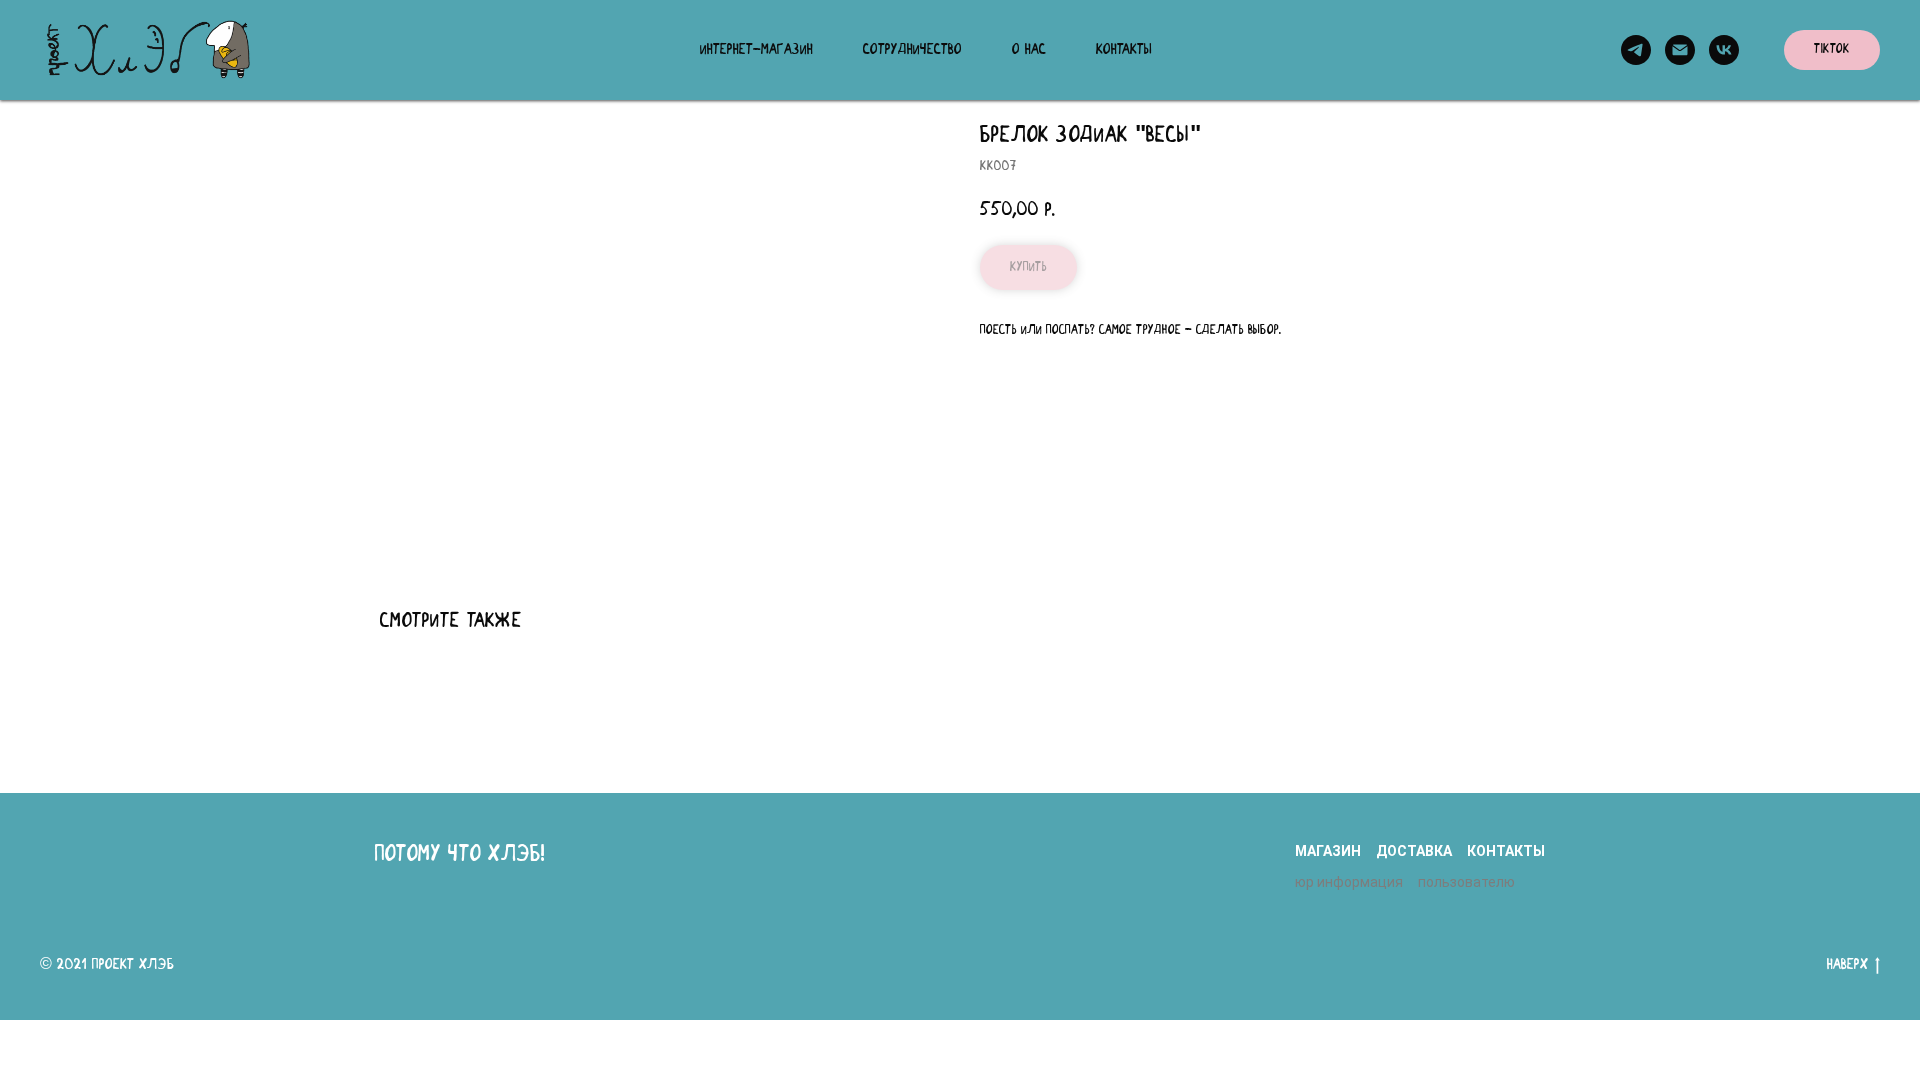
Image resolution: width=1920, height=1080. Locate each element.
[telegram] (1636, 50)
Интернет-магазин (756, 50)
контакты (1506, 851)
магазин (1328, 851)
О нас (1029, 50)
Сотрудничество (912, 50)
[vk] (1724, 50)
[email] (1680, 50)
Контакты (1124, 50)
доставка (1414, 851)
